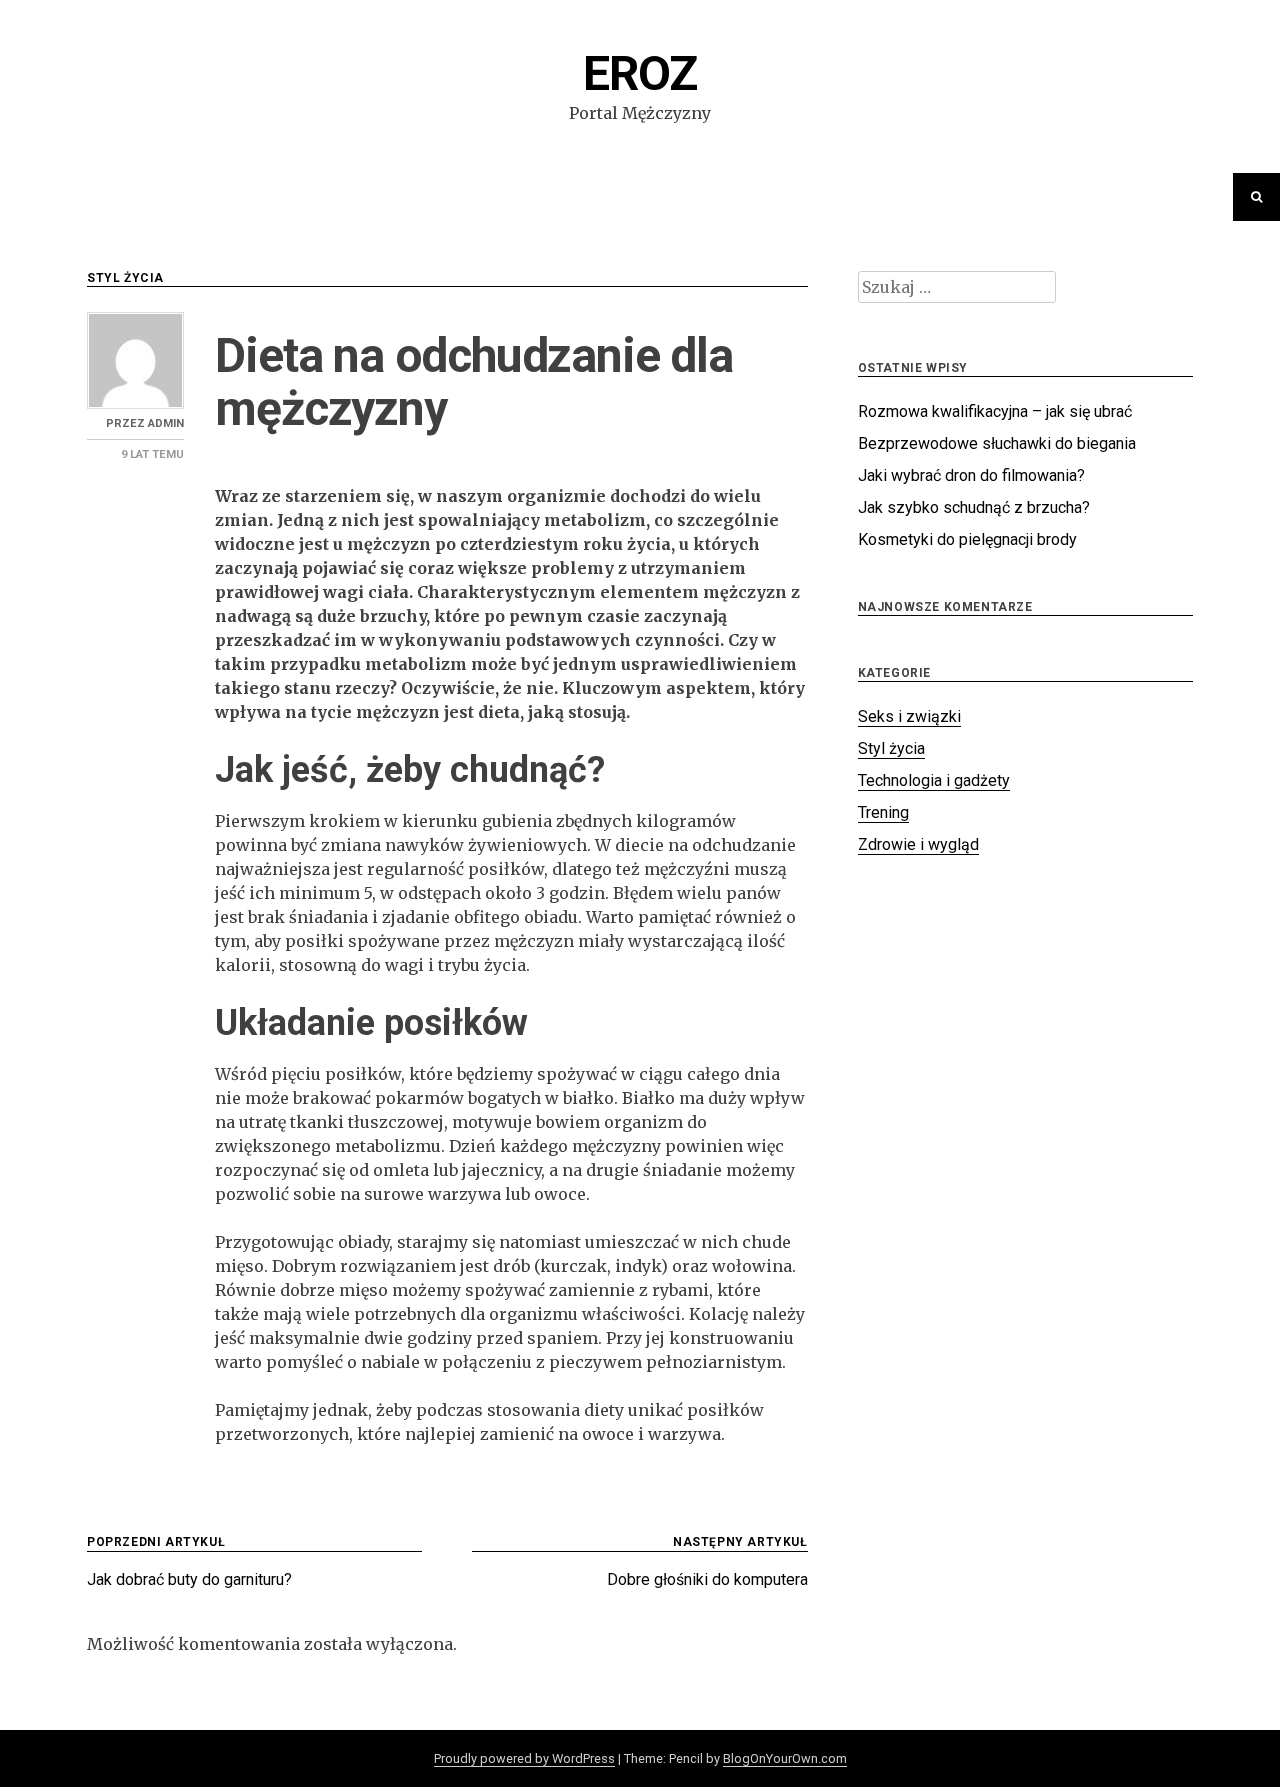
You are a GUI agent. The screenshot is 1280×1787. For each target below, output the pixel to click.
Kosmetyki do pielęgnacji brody (967, 539)
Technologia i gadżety (934, 780)
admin (166, 423)
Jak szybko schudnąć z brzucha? (974, 507)
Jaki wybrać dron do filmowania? (971, 475)
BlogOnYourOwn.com (785, 1758)
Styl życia (125, 278)
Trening (883, 812)
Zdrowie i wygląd (918, 844)
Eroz (639, 73)
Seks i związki (909, 716)
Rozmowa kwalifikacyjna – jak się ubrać (995, 411)
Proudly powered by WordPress (524, 1758)
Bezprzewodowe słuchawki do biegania (997, 443)
